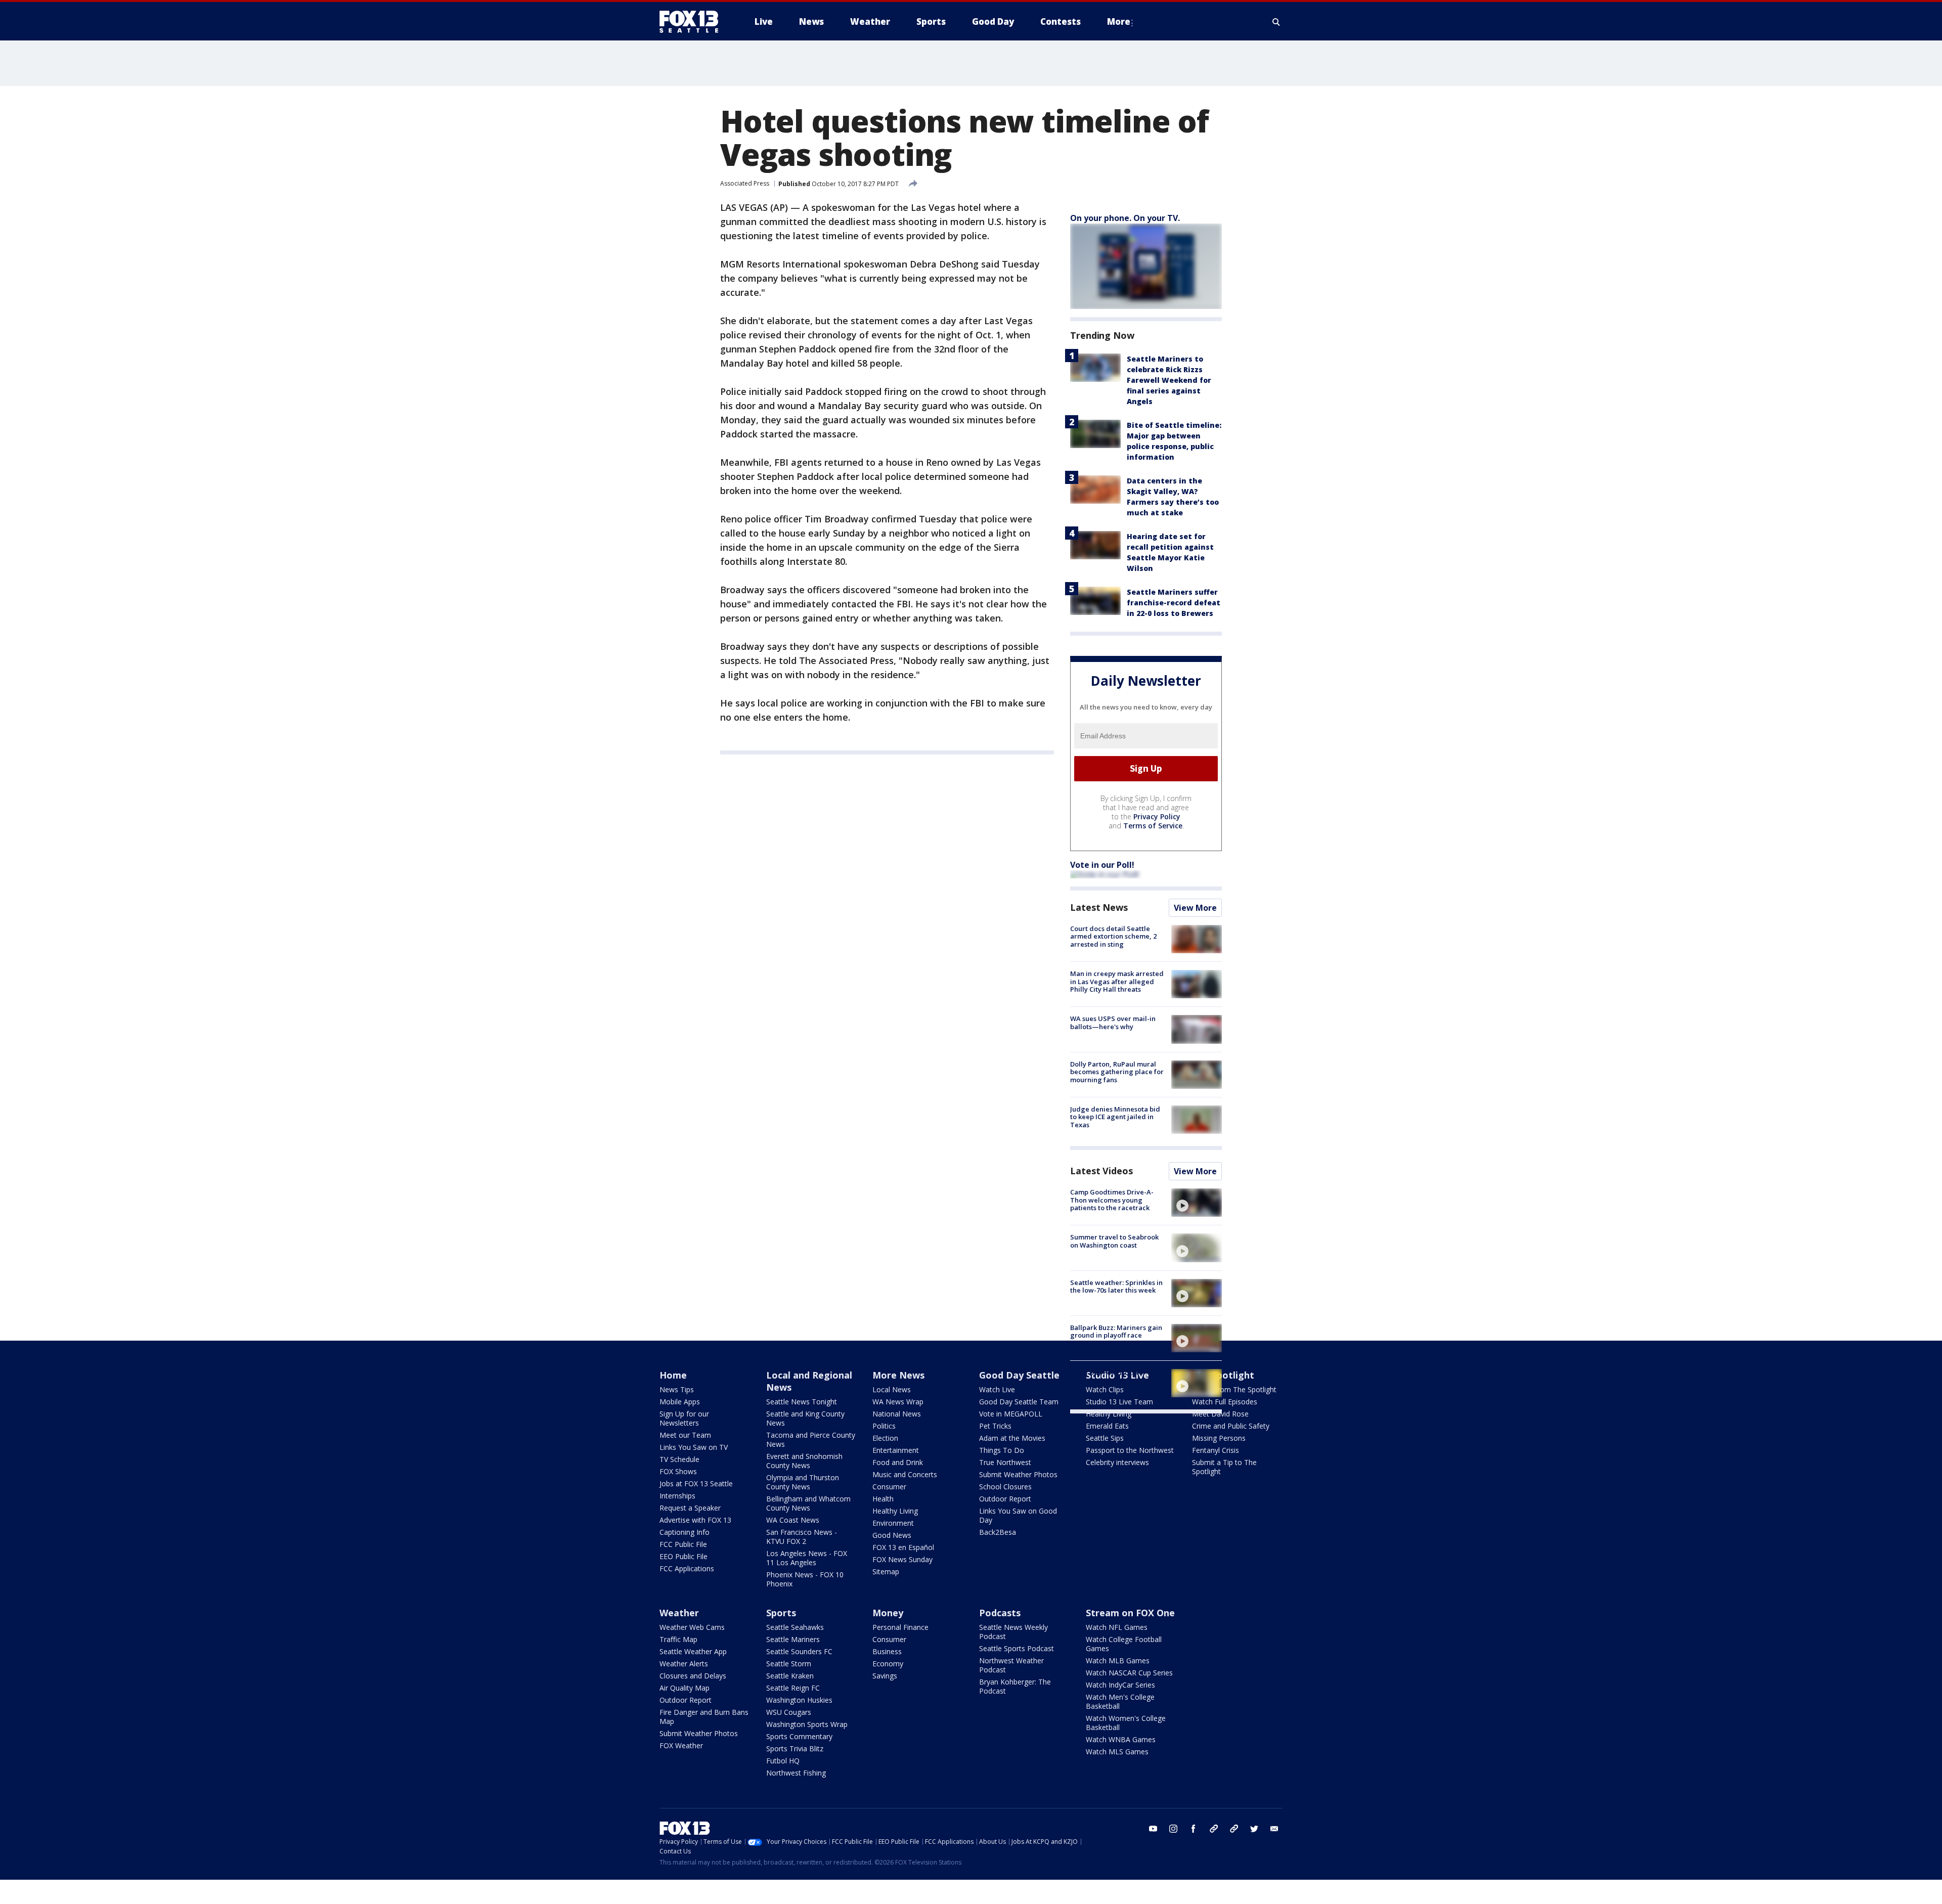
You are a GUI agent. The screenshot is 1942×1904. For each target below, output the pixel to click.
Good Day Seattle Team (1019, 1402)
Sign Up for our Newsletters (684, 1418)
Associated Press (745, 183)
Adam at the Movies (1012, 1438)
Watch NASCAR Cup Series (1129, 1673)
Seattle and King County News (805, 1418)
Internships (677, 1496)
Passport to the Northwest (1130, 1450)
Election (885, 1438)
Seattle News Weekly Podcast (1013, 1632)
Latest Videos (1101, 1171)
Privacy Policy (1157, 816)
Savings (885, 1676)
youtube (1153, 1829)
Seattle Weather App (693, 1651)
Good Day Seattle (1019, 1375)
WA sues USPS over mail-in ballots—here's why (1113, 1023)
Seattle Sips (1105, 1438)
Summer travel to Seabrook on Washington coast (1114, 1241)
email (1274, 1829)
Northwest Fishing (796, 1773)
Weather (679, 1613)
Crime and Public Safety (1231, 1426)
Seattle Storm (789, 1664)
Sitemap (886, 1571)
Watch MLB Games (1118, 1661)
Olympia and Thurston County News (803, 1482)
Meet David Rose (1220, 1414)
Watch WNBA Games (1121, 1739)
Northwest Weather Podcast (1011, 1665)
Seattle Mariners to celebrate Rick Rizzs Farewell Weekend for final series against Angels (1169, 380)
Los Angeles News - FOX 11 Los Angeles (807, 1558)
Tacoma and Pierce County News (811, 1440)
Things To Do (1002, 1450)
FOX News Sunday (902, 1559)
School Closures (1005, 1487)
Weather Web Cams (692, 1627)
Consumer (889, 1487)
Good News (892, 1535)
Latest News (1099, 907)
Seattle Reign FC (793, 1688)
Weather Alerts (684, 1664)
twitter (1254, 1829)
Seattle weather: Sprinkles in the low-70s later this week (1116, 1287)
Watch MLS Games (1117, 1752)
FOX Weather (681, 1745)
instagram (1173, 1829)
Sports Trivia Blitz (795, 1748)
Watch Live (997, 1389)
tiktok (1214, 1829)
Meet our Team (685, 1435)
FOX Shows (678, 1471)
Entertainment (896, 1450)
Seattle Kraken (790, 1676)
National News (897, 1414)
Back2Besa (998, 1532)
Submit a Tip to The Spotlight (1224, 1467)
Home (673, 1375)
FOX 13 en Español (903, 1547)
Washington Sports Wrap (807, 1724)
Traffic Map (678, 1639)
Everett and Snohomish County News (804, 1461)
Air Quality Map (685, 1688)
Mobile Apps (680, 1402)
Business (887, 1651)
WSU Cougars (789, 1712)
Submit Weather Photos (1018, 1474)
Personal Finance (900, 1627)
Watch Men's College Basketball (1120, 1701)
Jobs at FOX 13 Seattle (696, 1484)
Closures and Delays (693, 1676)
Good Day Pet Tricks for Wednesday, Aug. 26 (1108, 1377)
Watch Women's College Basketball (1126, 1723)
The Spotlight (1223, 1375)
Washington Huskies (799, 1700)
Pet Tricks (995, 1426)
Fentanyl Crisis (1216, 1450)
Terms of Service (1153, 826)
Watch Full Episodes (1225, 1402)
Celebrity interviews (1117, 1462)
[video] (1197, 1203)
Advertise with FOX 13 (695, 1520)
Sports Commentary (799, 1736)
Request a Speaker (690, 1508)
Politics (884, 1426)
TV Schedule (679, 1459)
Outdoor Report (1005, 1499)
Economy (888, 1664)
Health (883, 1499)
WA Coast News (793, 1520)
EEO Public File (683, 1556)
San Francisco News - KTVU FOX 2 (802, 1537)
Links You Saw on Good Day (1018, 1515)
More (1119, 21)
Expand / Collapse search (1276, 22)
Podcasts (1000, 1613)
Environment (893, 1523)
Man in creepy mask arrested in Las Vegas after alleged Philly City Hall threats (1117, 981)
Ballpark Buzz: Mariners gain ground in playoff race (1116, 1332)
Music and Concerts (905, 1474)
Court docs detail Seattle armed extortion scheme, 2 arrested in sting (1113, 936)
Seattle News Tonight (802, 1402)
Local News (892, 1389)
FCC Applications (687, 1568)
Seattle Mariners (793, 1639)
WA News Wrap (898, 1402)
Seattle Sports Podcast (1017, 1648)
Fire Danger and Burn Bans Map (704, 1717)
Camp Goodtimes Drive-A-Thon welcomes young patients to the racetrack (1112, 1200)
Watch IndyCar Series (1120, 1685)
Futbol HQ (783, 1761)
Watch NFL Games (1117, 1627)
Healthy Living (895, 1511)
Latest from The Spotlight (1234, 1389)
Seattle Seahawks (795, 1627)
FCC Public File (683, 1544)
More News (898, 1375)
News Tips (677, 1389)
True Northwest (1005, 1462)
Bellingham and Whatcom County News (808, 1503)
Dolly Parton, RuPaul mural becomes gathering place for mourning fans (1117, 1072)
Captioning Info (685, 1532)
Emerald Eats (1107, 1426)
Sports (781, 1613)
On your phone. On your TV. (1125, 218)
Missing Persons (1219, 1438)
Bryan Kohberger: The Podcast (1015, 1686)
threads (1234, 1829)
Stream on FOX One (1130, 1613)
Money (888, 1613)
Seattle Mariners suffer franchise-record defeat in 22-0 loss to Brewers (1174, 603)
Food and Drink (898, 1462)
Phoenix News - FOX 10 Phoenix (805, 1579)
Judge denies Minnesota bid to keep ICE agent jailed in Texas (1115, 1117)
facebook (1194, 1829)
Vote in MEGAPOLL (1011, 1414)
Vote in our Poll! (1102, 865)
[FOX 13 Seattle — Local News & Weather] (693, 22)
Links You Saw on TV (694, 1447)
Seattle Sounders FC (799, 1651)
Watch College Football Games (1124, 1644)
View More (1195, 908)
